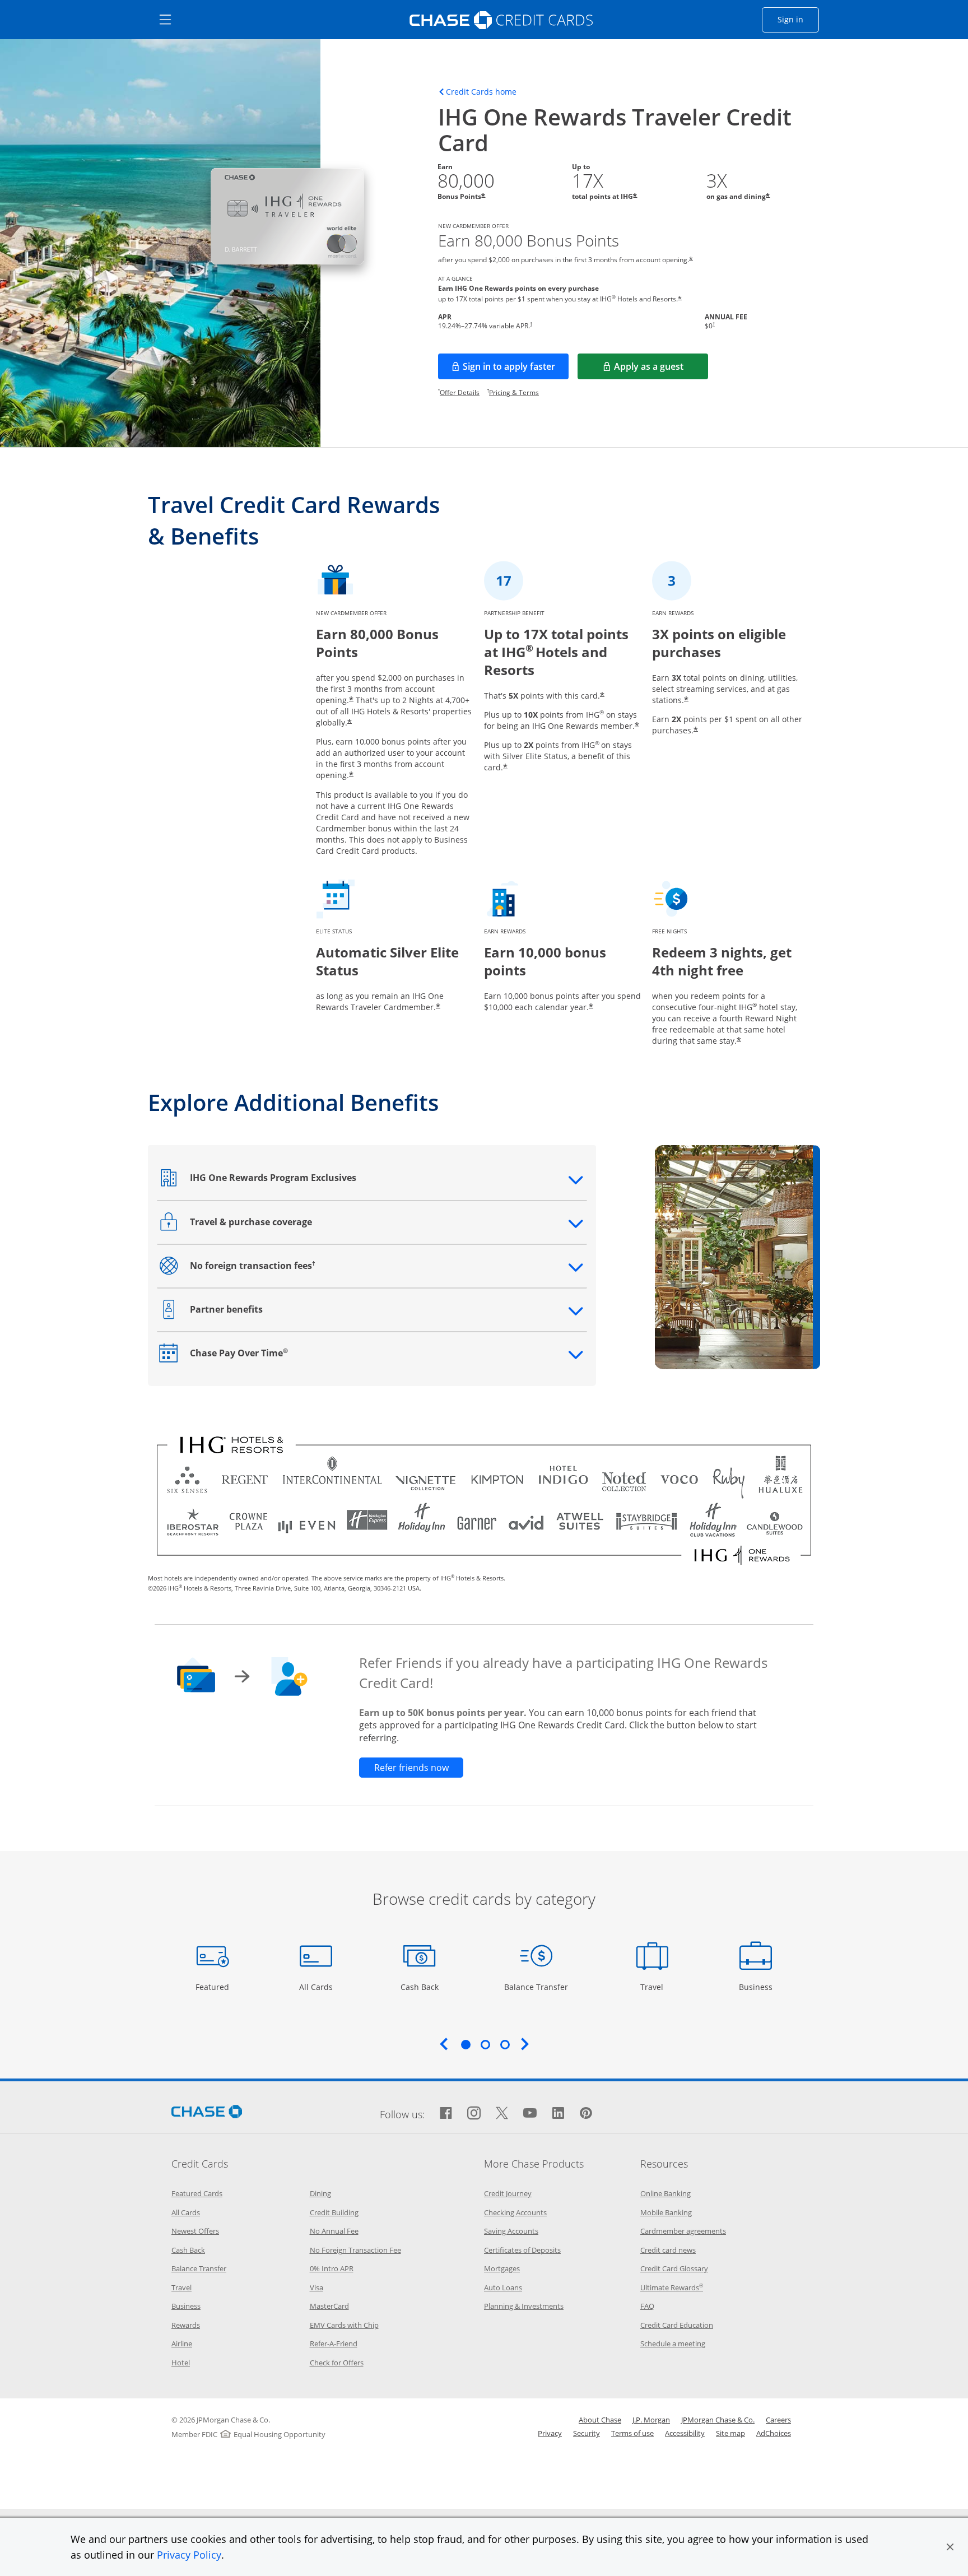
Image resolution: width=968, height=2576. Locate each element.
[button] (950, 2547)
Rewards (186, 2325)
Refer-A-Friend (334, 2343)
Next (525, 2044)
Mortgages (502, 2268)
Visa (317, 2287)
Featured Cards (197, 2193)
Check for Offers (337, 2363)
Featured (214, 1987)
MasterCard (329, 2306)
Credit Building (334, 2212)
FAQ (647, 2306)
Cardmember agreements (683, 2231)
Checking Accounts (515, 2212)
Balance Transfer (536, 1987)
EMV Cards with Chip (344, 2325)
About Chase (600, 2420)
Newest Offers (195, 2231)
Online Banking (665, 2193)
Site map (730, 2433)
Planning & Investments (524, 2306)
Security (587, 2433)
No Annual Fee (334, 2231)
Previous (444, 2044)
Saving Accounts (511, 2231)
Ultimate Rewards (672, 2287)
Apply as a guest (661, 370)
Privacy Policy (189, 2555)
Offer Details (460, 392)
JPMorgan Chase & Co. (718, 2420)
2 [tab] (485, 2044)
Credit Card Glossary (674, 2268)
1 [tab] (466, 2044)
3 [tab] (505, 2044)
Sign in (798, 19)
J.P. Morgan (651, 2420)
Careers (778, 2420)
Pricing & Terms (514, 392)
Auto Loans (503, 2287)
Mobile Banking (666, 2212)
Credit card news (668, 2250)
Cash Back (420, 1987)
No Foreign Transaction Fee (355, 2250)
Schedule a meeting (673, 2343)
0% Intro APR (332, 2268)
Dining (320, 2193)
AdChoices (774, 2433)
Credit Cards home (481, 92)
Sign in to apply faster (516, 370)
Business (757, 1987)
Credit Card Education (677, 2325)
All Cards (317, 1987)
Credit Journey (508, 2193)
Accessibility (685, 2433)
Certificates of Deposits (522, 2250)
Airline (182, 2343)
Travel (656, 1987)
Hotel (181, 2363)
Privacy (550, 2433)
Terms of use (632, 2433)
